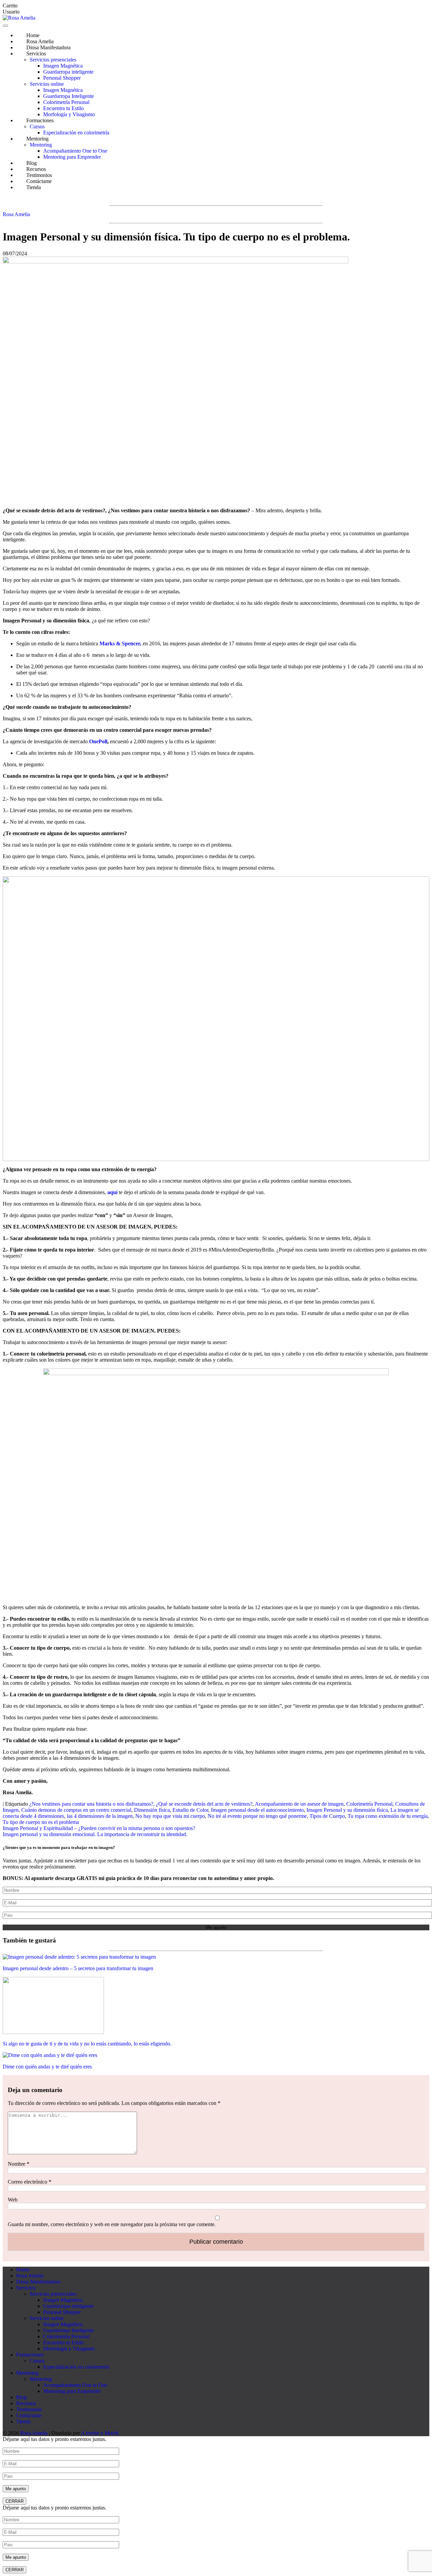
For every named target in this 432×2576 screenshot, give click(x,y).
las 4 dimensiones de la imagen (100, 1816)
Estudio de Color (190, 1810)
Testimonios (29, 2409)
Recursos (26, 2403)
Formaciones (40, 120)
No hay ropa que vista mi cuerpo (170, 1816)
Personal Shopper (62, 78)
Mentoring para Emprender (72, 157)
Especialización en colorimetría (76, 133)
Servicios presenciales (53, 60)
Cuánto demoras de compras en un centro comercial (76, 1810)
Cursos (37, 126)
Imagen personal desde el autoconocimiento (257, 1810)
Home (23, 2270)
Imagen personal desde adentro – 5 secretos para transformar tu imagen (78, 1968)
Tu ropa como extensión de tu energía (388, 1816)
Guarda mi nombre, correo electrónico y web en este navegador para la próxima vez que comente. (112, 2224)
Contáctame (29, 2415)
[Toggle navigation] (5, 26)
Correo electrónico (30, 2182)
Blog (21, 2397)
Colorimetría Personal (66, 102)
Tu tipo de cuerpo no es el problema (41, 1822)
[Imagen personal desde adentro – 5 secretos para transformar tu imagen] (79, 1957)
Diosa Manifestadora (48, 47)
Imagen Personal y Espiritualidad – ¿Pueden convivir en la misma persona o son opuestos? (99, 1828)
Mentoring (37, 139)
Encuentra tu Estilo (63, 108)
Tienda (34, 187)
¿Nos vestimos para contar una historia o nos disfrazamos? (91, 1804)
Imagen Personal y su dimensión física (347, 1810)
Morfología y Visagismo (69, 114)
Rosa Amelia (16, 214)
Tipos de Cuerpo (327, 1816)
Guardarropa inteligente (68, 72)
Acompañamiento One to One (75, 151)
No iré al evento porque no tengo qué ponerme (257, 1816)
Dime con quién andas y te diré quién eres (47, 2067)
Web (13, 2200)
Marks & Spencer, (120, 643)
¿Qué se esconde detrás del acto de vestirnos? (204, 1804)
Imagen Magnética (63, 66)
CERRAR (15, 2501)
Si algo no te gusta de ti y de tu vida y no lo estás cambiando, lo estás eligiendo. (87, 2044)
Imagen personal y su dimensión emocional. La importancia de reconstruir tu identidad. (95, 1834)
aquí (113, 1192)
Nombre (19, 2164)
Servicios (36, 54)
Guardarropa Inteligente (69, 96)
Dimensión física (152, 1810)
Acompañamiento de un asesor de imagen (299, 1804)
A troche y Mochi (100, 2433)
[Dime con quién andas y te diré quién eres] (50, 2055)
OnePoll (98, 741)
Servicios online (47, 84)
